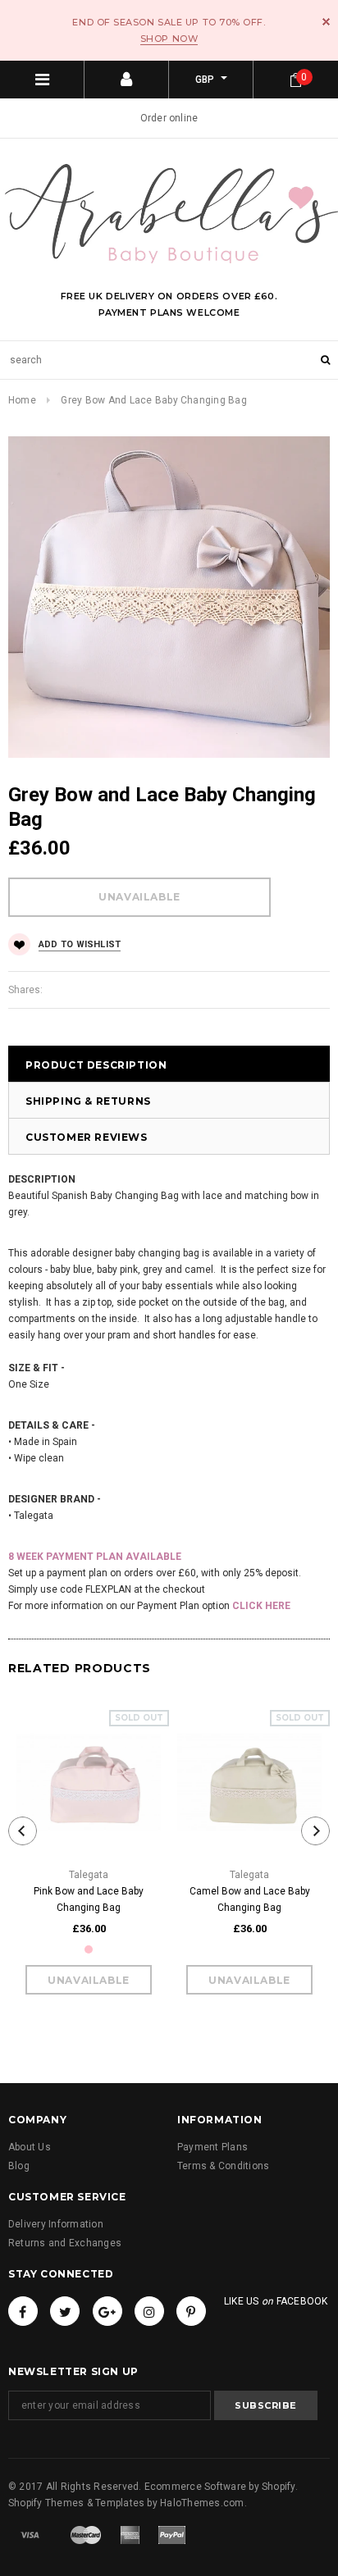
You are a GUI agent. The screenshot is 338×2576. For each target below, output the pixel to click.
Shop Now (169, 39)
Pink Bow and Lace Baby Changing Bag (89, 1899)
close (326, 22)
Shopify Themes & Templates (76, 2503)
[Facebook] (23, 2311)
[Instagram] (149, 2311)
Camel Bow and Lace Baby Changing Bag (250, 1899)
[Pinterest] (191, 2311)
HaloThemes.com (202, 2503)
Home (22, 400)
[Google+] (107, 2311)
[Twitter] (65, 2311)
